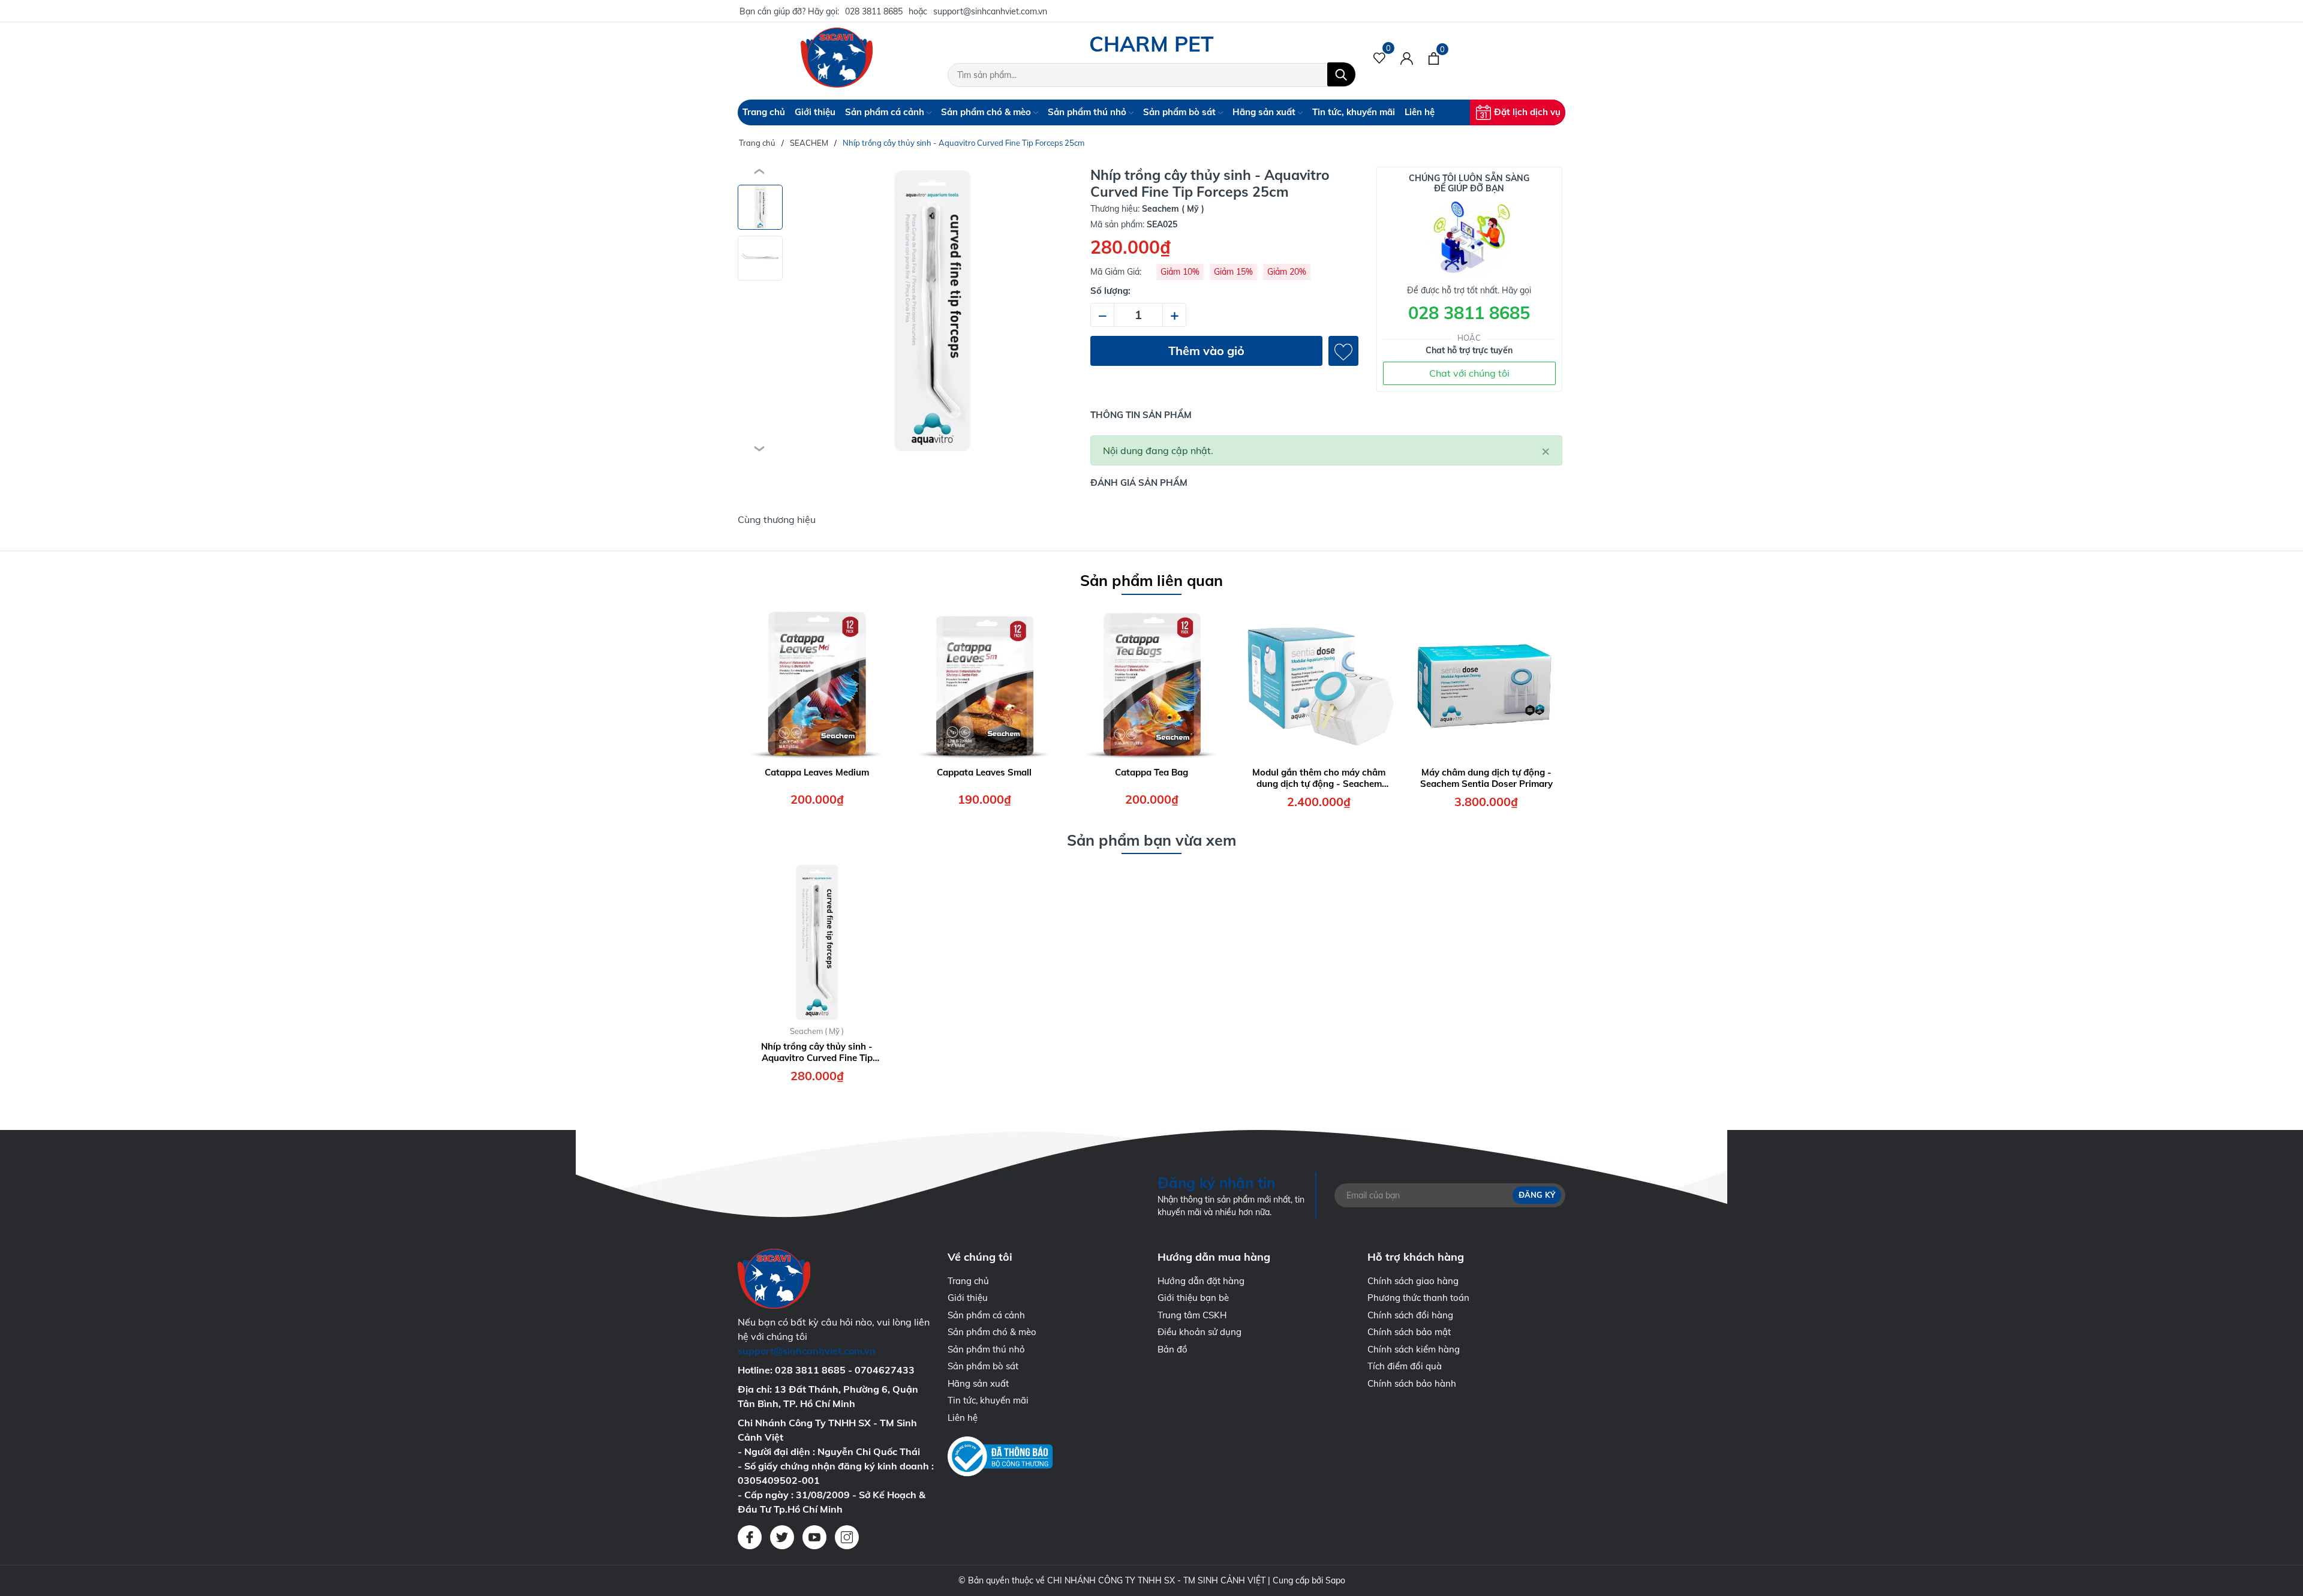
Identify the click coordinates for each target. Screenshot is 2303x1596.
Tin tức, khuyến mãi (1354, 112)
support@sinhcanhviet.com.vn (990, 11)
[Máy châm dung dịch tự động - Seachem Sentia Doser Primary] (1486, 683)
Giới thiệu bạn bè (1193, 1298)
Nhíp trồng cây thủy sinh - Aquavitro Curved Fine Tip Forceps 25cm (817, 1052)
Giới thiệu (815, 112)
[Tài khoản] (1407, 58)
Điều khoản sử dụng (1199, 1332)
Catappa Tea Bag (1151, 772)
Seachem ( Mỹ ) (817, 1031)
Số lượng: (1110, 291)
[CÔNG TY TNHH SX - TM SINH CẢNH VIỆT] (837, 58)
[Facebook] (750, 1537)
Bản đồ (1172, 1349)
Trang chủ (764, 112)
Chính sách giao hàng (1413, 1281)
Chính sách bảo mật (1409, 1332)
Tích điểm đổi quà (1405, 1366)
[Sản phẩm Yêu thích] (1380, 58)
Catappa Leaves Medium (817, 772)
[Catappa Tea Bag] (1151, 683)
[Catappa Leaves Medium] (817, 683)
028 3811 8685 (874, 11)
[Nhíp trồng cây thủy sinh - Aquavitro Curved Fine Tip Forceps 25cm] (817, 942)
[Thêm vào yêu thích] (1343, 351)
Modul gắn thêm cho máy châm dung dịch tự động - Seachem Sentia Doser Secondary (1319, 778)
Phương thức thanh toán (1418, 1298)
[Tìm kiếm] (1341, 74)
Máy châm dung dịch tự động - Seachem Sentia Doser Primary (1486, 778)
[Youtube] (814, 1537)
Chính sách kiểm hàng (1414, 1349)
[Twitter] (782, 1537)
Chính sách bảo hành (1412, 1383)
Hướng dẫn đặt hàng (1201, 1281)
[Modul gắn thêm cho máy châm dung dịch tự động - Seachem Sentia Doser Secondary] (1319, 683)
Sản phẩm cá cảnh (886, 112)
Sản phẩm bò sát (1181, 112)
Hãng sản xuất (1265, 112)
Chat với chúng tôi (1469, 373)
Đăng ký (1537, 1195)
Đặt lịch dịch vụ (1527, 112)
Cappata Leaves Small (984, 772)
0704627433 (885, 1370)
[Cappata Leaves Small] (984, 683)
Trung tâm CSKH (1192, 1315)
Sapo (1335, 1580)
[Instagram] (847, 1537)
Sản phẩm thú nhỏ (1088, 112)
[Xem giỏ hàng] (1434, 58)
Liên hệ (1420, 112)
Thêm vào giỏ (1206, 351)
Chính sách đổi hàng (1410, 1315)
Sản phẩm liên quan (1151, 580)
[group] (932, 311)
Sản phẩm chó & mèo (987, 112)
